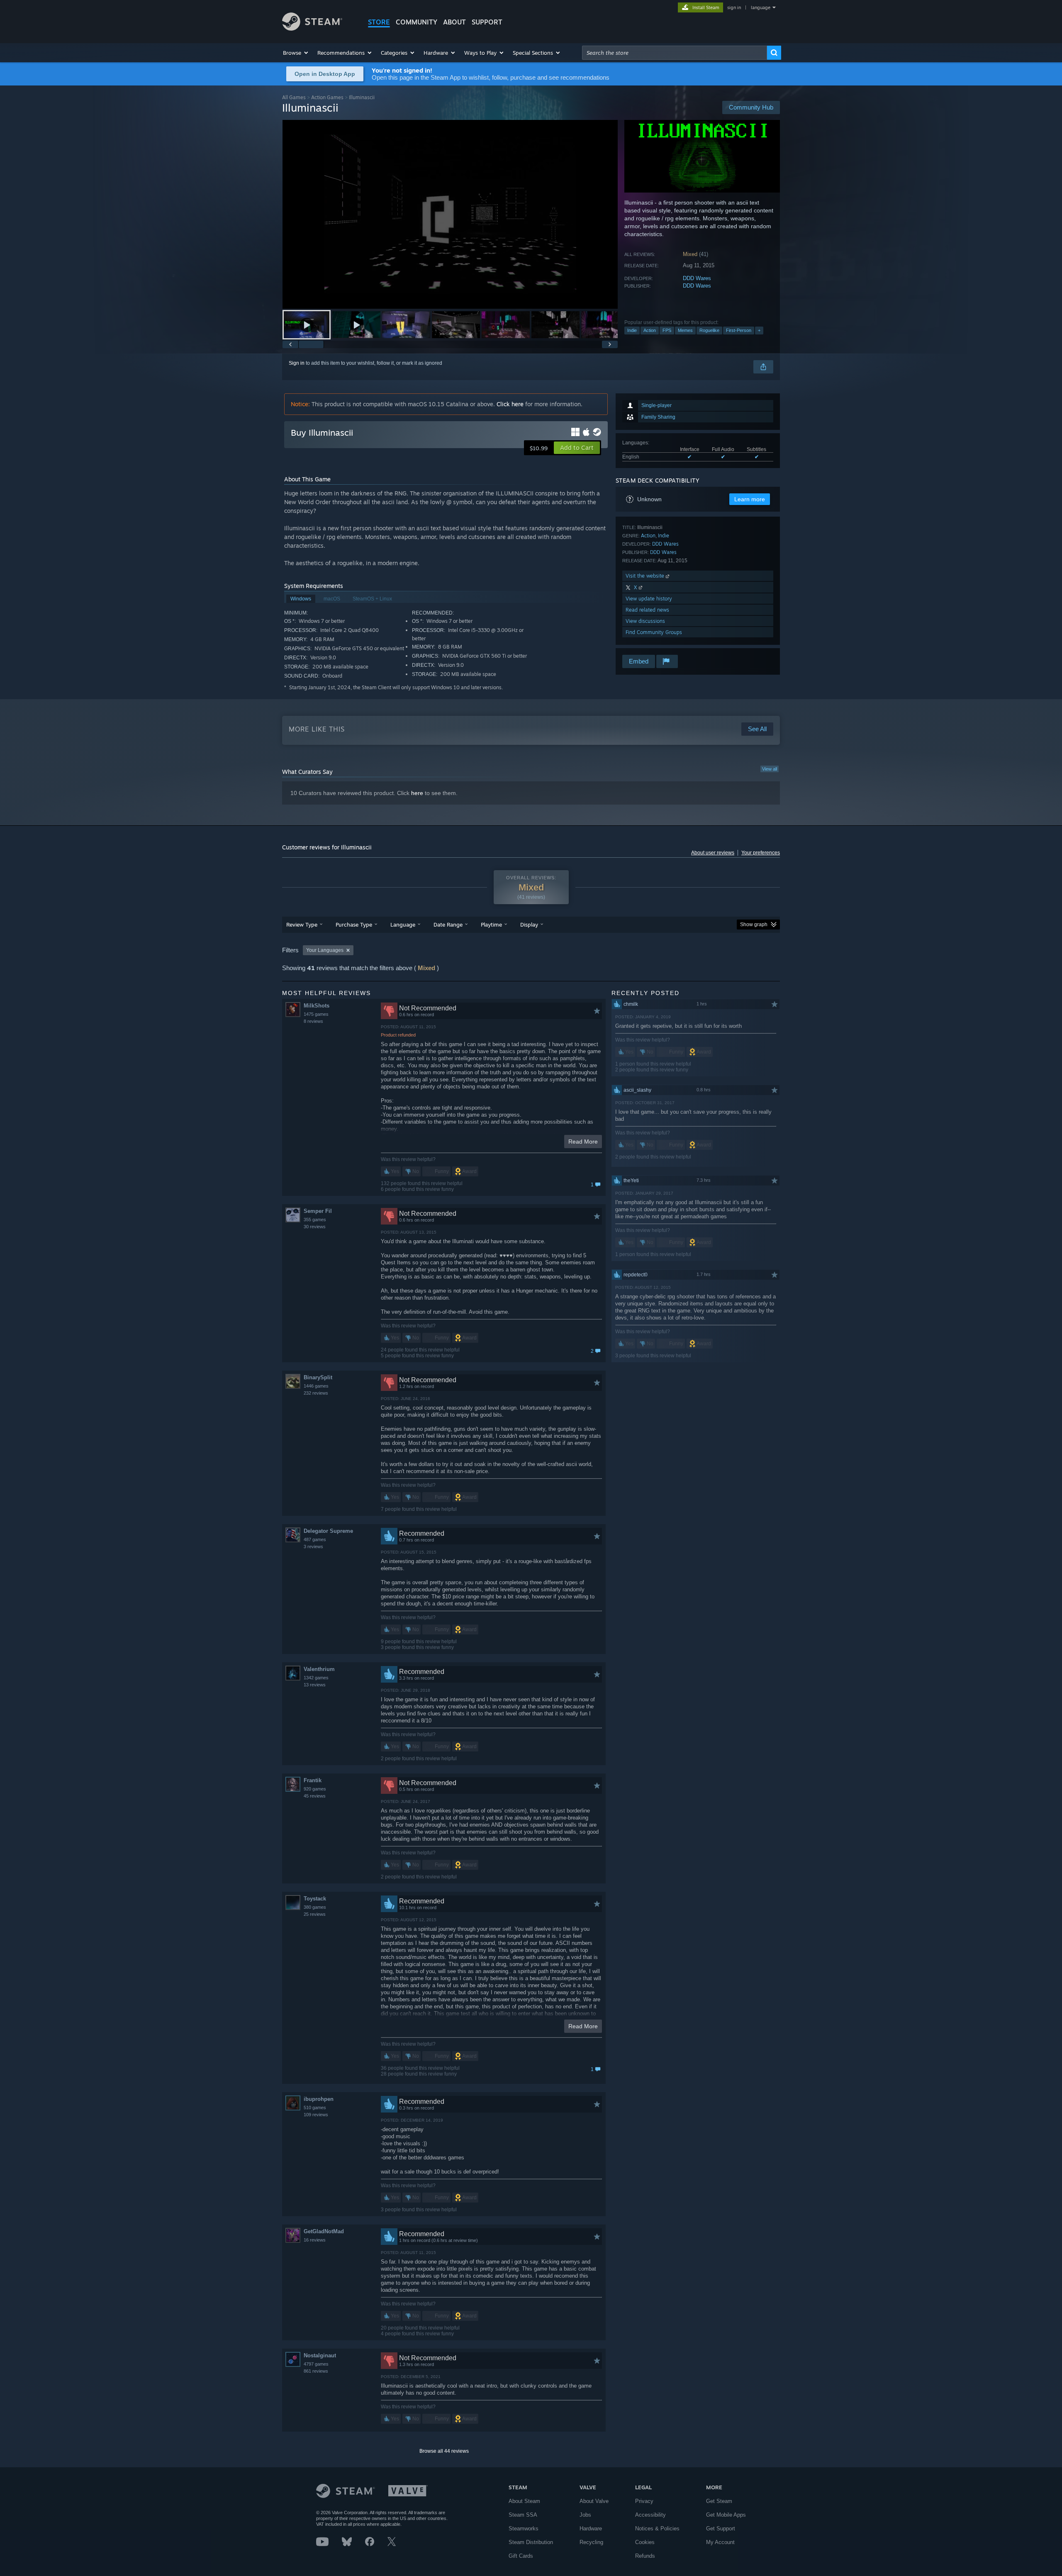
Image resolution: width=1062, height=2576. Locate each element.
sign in (734, 7)
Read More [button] (583, 1142)
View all (770, 769)
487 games (315, 1539)
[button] (296, 53)
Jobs (585, 2515)
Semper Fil (318, 1211)
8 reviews (313, 1021)
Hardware (591, 2528)
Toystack (315, 1899)
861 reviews (316, 2371)
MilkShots (317, 1006)
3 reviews (313, 1547)
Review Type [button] (302, 925)
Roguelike (709, 330)
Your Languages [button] (325, 950)
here (417, 793)
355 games (315, 1220)
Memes (685, 330)
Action (650, 330)
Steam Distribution (531, 2542)
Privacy (644, 2501)
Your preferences (761, 853)
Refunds (645, 2556)
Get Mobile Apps (726, 2515)
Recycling (591, 2542)
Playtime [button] (491, 925)
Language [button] (403, 925)
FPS (667, 330)
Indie (632, 330)
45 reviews (315, 1796)
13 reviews (315, 1685)
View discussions (645, 621)
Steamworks (524, 2528)
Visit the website (646, 576)
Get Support (721, 2528)
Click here (510, 404)
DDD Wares (697, 278)
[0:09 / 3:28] (450, 214)
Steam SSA (523, 2515)
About (454, 22)
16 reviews (315, 2240)
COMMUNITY (417, 22)
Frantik (313, 1780)
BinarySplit (318, 1377)
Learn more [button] (750, 499)
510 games (315, 2108)
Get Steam (719, 2501)
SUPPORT (487, 22)
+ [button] (759, 330)
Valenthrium (319, 1669)
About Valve (594, 2501)
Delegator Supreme (328, 1531)
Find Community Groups (654, 632)
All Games (294, 97)
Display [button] (529, 925)
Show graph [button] (754, 925)
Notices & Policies (657, 2528)
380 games (315, 1907)
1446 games (316, 1386)
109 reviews (316, 2115)
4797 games (316, 2364)
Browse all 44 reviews (444, 2451)
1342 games (316, 1678)
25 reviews (315, 1914)
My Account (720, 2542)
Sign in (297, 363)
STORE (379, 22)
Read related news (647, 610)
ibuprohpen (319, 2099)
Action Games (327, 97)
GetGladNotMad (324, 2231)
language (761, 7)
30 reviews (315, 1227)
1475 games (316, 1014)
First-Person (739, 330)
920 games (315, 1789)
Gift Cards (521, 2556)
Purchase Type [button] (354, 925)
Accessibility (650, 2515)
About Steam (524, 2501)
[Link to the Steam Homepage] (312, 28)
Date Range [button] (448, 925)
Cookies (645, 2542)
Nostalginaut (320, 2355)
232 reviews (316, 1393)
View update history (649, 599)
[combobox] (675, 53)
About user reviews (713, 853)
